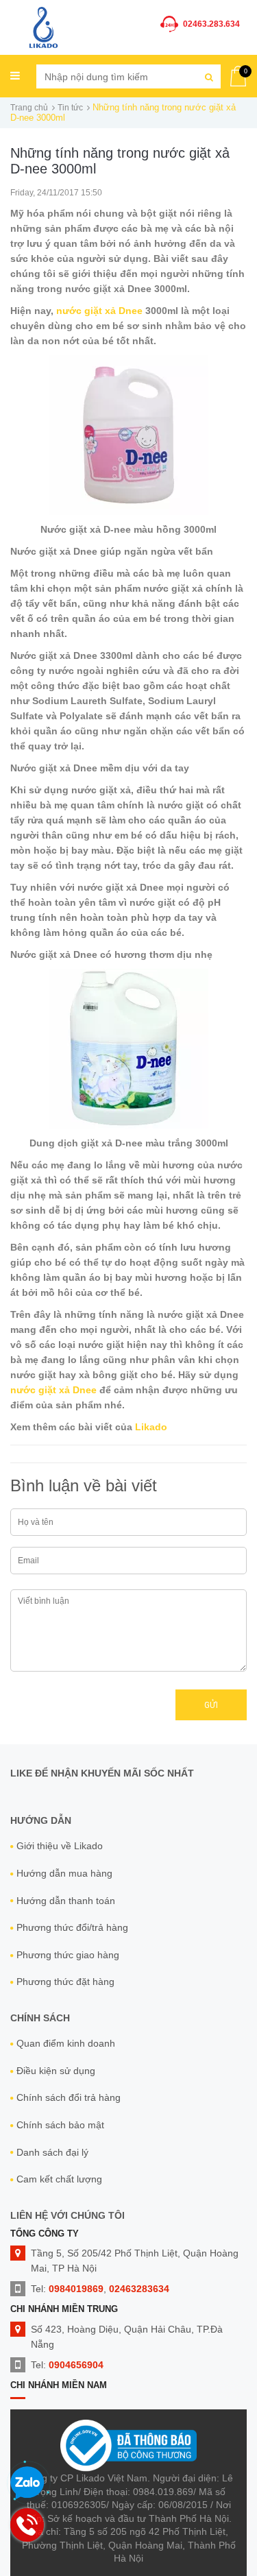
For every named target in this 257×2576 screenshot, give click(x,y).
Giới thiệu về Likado (60, 1846)
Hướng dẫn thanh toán (66, 1901)
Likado (150, 1427)
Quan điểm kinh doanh (66, 2043)
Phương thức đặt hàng (65, 1982)
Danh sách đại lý (52, 2152)
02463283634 (139, 2289)
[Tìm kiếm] (209, 76)
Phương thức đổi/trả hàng (72, 1927)
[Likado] (44, 26)
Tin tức (70, 108)
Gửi (211, 1705)
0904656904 (76, 2365)
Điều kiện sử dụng (56, 2071)
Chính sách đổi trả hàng (69, 2097)
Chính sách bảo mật (60, 2125)
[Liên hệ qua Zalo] (27, 2483)
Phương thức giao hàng (68, 1955)
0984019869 (76, 2289)
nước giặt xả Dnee (101, 311)
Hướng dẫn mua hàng (64, 1873)
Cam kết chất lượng (59, 2179)
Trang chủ (29, 108)
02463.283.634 (211, 24)
